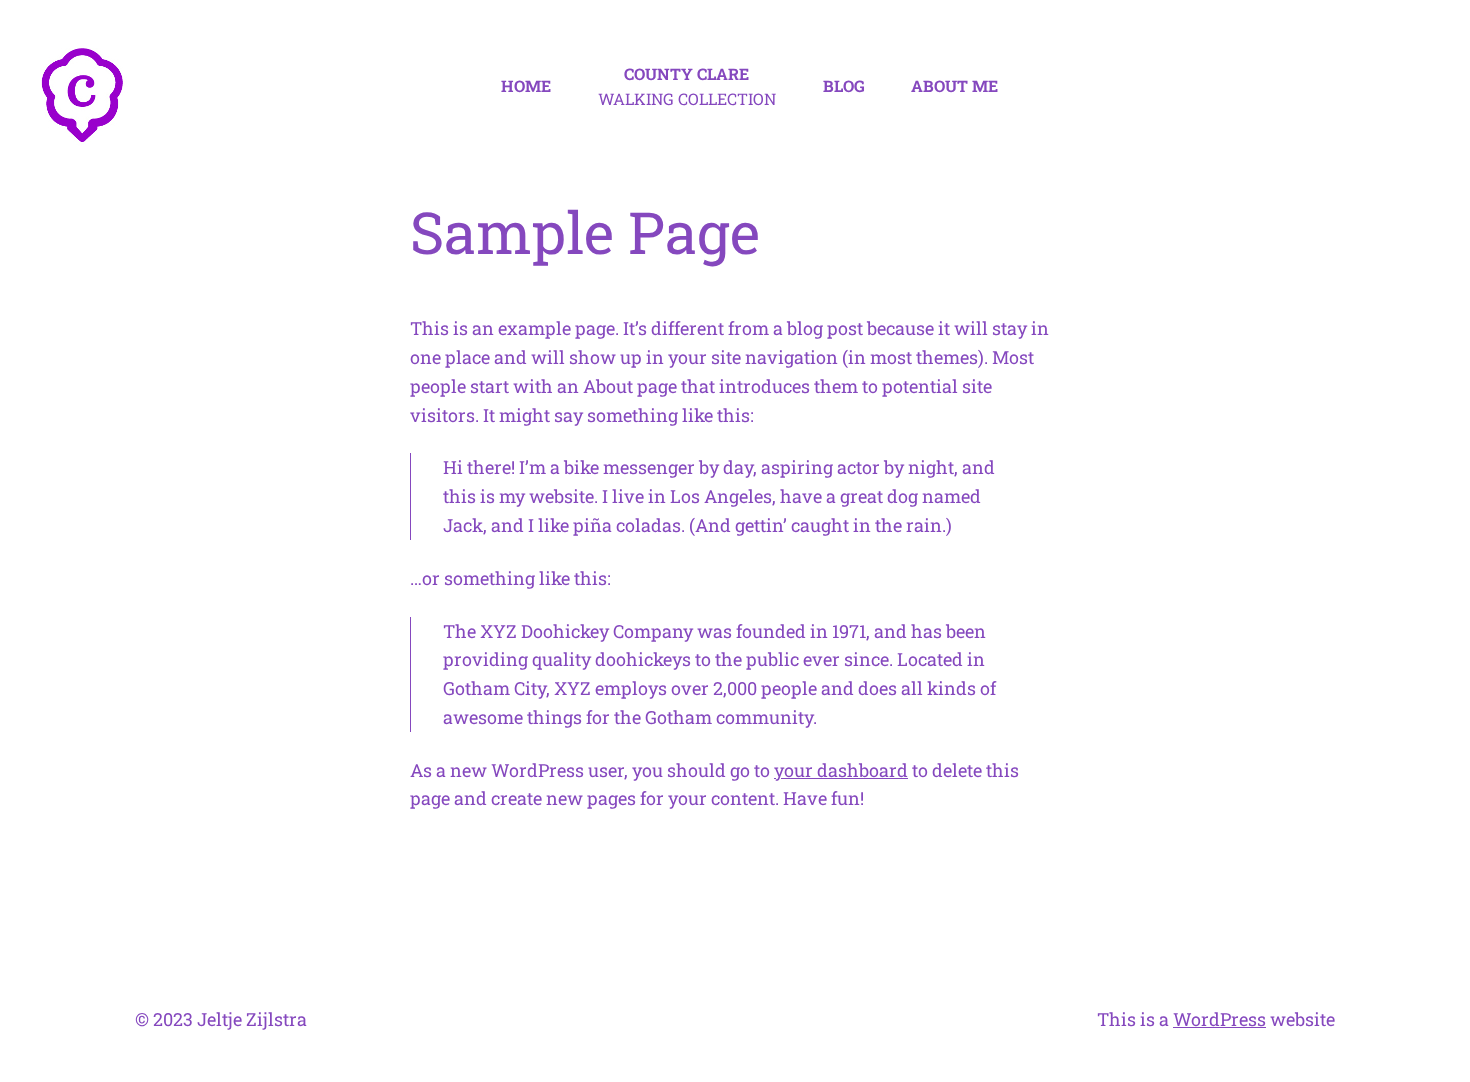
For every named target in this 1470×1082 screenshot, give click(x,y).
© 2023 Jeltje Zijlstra (221, 1019)
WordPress (1219, 1019)
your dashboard (841, 770)
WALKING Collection (687, 86)
